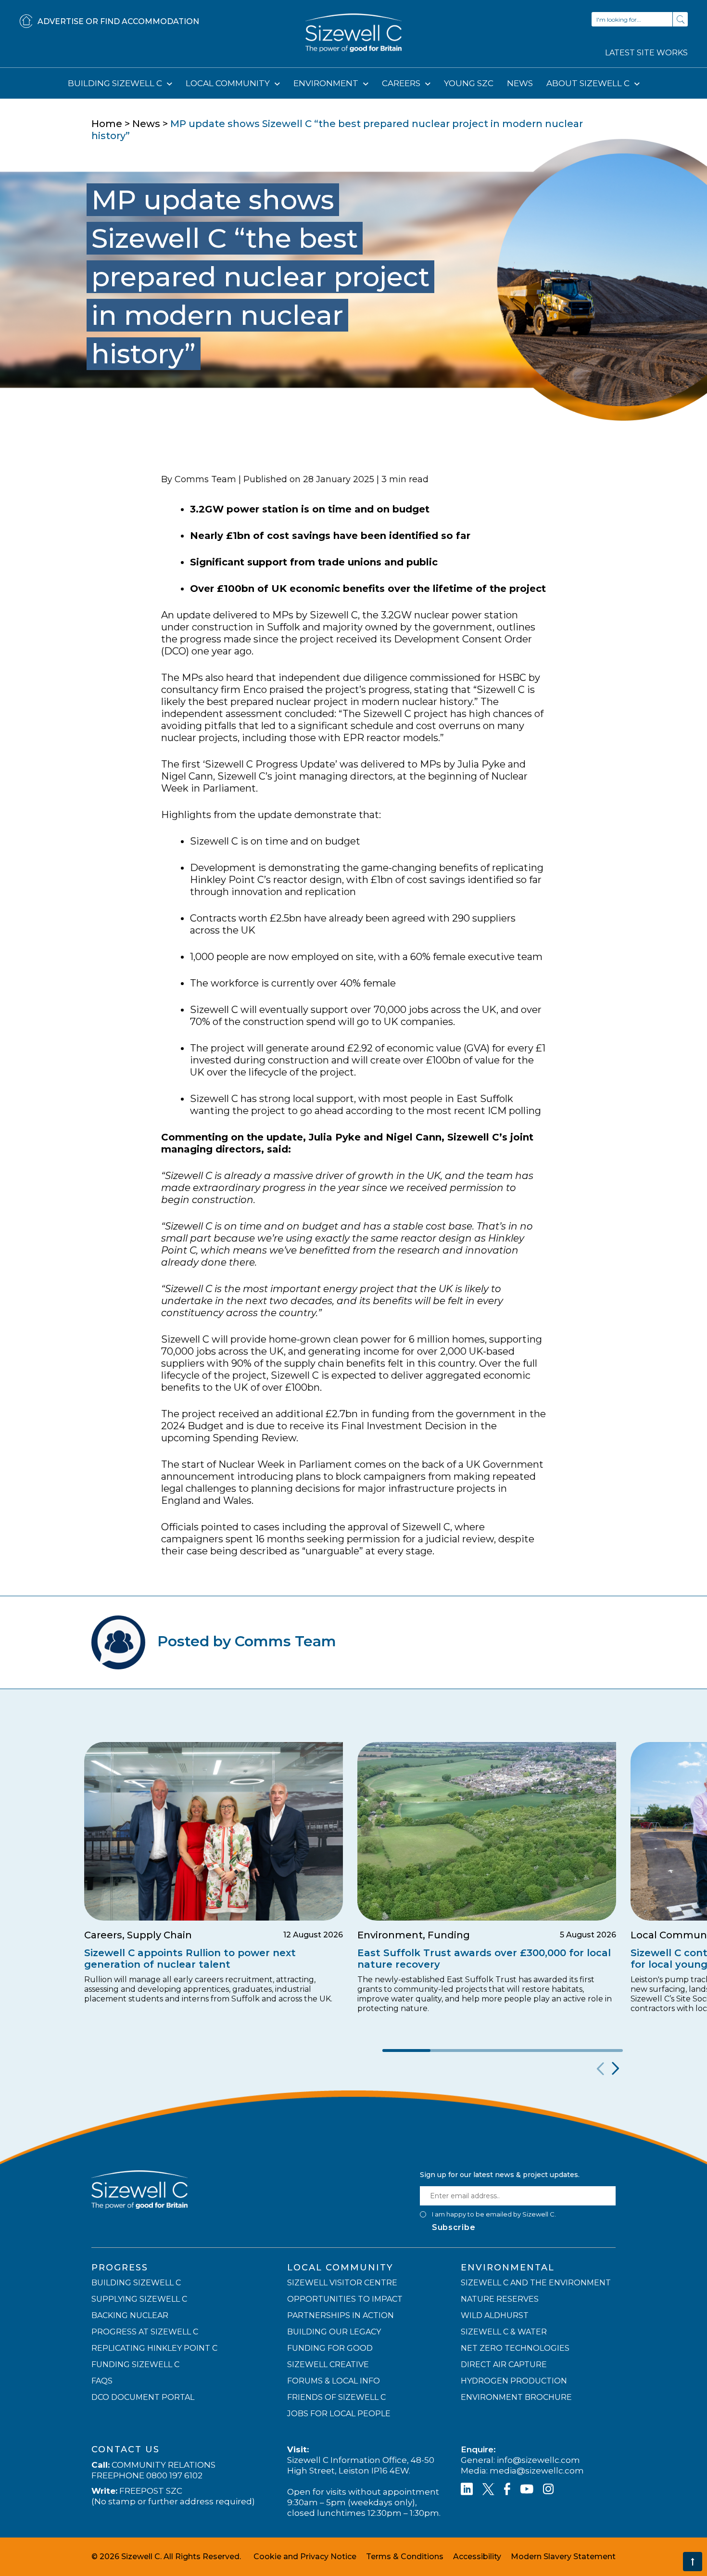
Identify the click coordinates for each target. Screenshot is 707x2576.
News (146, 124)
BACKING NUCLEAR (130, 2315)
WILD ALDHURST (495, 2315)
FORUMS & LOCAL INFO (334, 2381)
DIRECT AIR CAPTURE (504, 2365)
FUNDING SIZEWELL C (135, 2365)
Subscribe (454, 2227)
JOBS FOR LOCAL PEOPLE (339, 2414)
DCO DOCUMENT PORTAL (143, 2397)
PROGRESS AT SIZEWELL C (145, 2332)
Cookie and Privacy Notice (305, 2557)
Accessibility (477, 2557)
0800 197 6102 (174, 2475)
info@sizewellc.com (538, 2460)
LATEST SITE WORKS (646, 53)
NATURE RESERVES (500, 2299)
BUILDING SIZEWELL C (116, 83)
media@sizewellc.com (537, 2471)
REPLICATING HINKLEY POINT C (154, 2348)
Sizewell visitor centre (342, 2283)
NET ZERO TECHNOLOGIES (515, 2348)
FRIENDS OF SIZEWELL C (336, 2397)
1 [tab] (406, 2051)
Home (107, 124)
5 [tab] (599, 2051)
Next (614, 2069)
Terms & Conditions (405, 2557)
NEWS (520, 83)
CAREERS (402, 83)
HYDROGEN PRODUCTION (514, 2381)
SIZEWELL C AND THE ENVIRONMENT (536, 2283)
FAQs (102, 2381)
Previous (599, 2069)
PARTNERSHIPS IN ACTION (341, 2315)
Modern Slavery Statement (563, 2557)
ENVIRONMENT (327, 83)
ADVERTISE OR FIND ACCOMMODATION (118, 21)
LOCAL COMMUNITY (229, 83)
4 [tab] (551, 2051)
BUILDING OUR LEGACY (334, 2332)
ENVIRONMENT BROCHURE (516, 2397)
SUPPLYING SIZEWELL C (139, 2299)
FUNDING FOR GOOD (330, 2348)
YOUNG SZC (469, 83)
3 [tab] (503, 2051)
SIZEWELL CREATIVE (328, 2365)
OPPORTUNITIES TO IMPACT (345, 2299)
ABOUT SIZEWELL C (589, 83)
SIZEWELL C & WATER (504, 2332)
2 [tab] (454, 2051)
